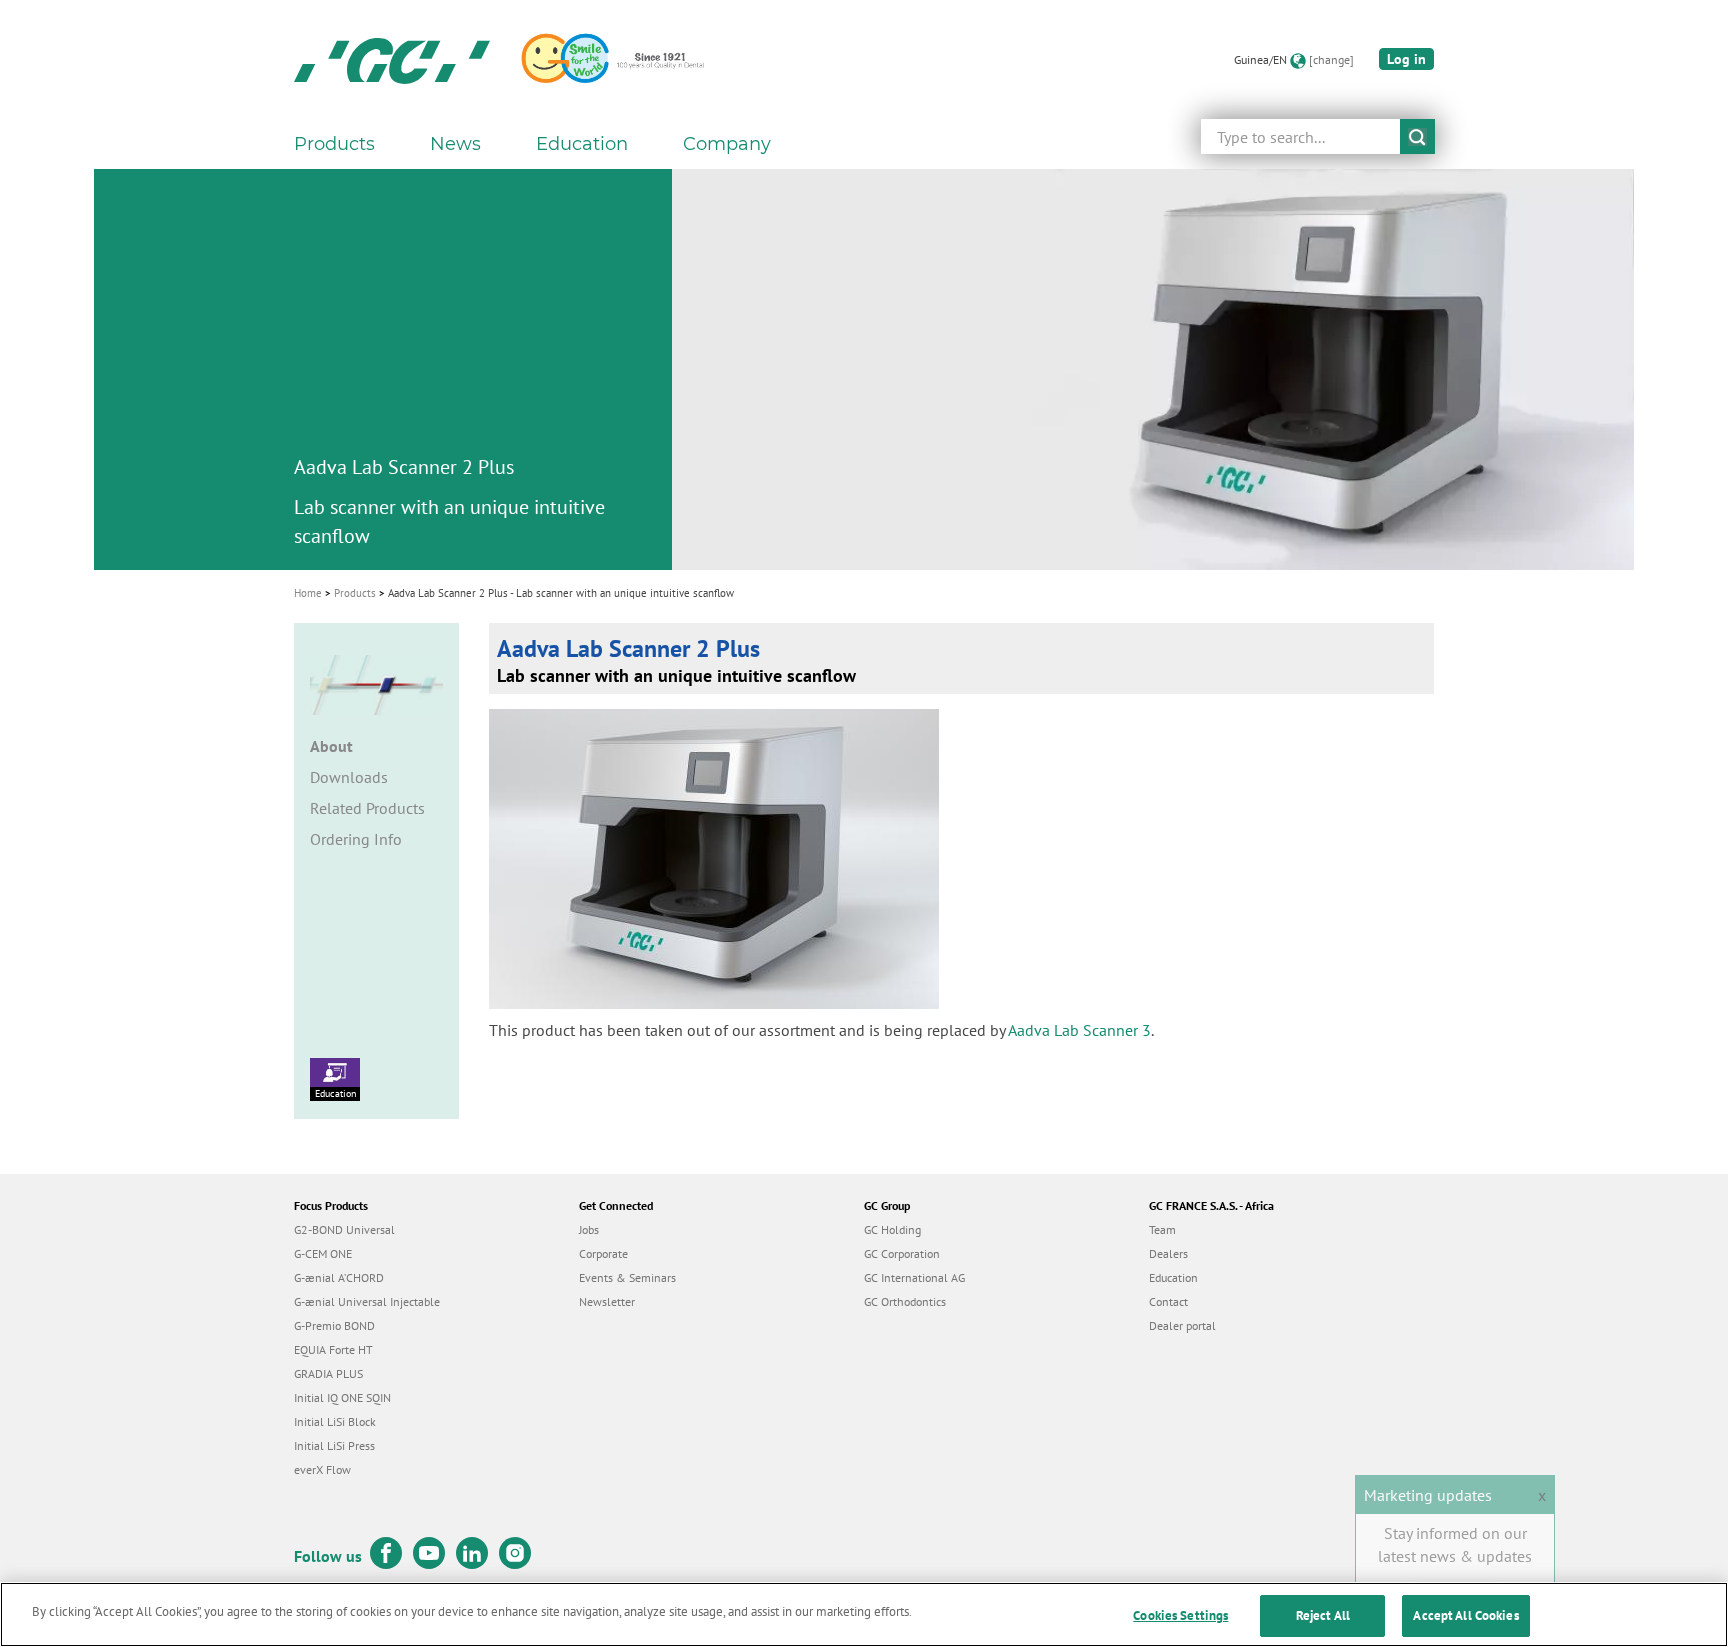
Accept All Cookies (1465, 1615)
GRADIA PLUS (328, 1373)
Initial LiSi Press (334, 1445)
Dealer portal (1182, 1325)
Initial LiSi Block (335, 1421)
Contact (1168, 1301)
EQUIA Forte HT (333, 1349)
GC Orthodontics (905, 1301)
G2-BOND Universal (344, 1229)
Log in (1406, 59)
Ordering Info (356, 839)
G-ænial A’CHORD (339, 1277)
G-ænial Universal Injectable (367, 1301)
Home (308, 593)
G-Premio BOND (334, 1325)
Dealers (1168, 1253)
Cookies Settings (1180, 1615)
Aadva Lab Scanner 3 (1079, 1030)
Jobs (589, 1229)
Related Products (367, 808)
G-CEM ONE (323, 1253)
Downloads (349, 777)
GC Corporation (902, 1253)
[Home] (392, 60)
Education (335, 1093)
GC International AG (914, 1277)
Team (1162, 1229)
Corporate (603, 1253)
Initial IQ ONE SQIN (342, 1397)
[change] (1331, 59)
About (331, 746)
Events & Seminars (627, 1277)
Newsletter (607, 1301)
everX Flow (322, 1469)
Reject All (1323, 1615)
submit (1417, 136)
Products (355, 593)
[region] (864, 1614)
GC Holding (892, 1229)
